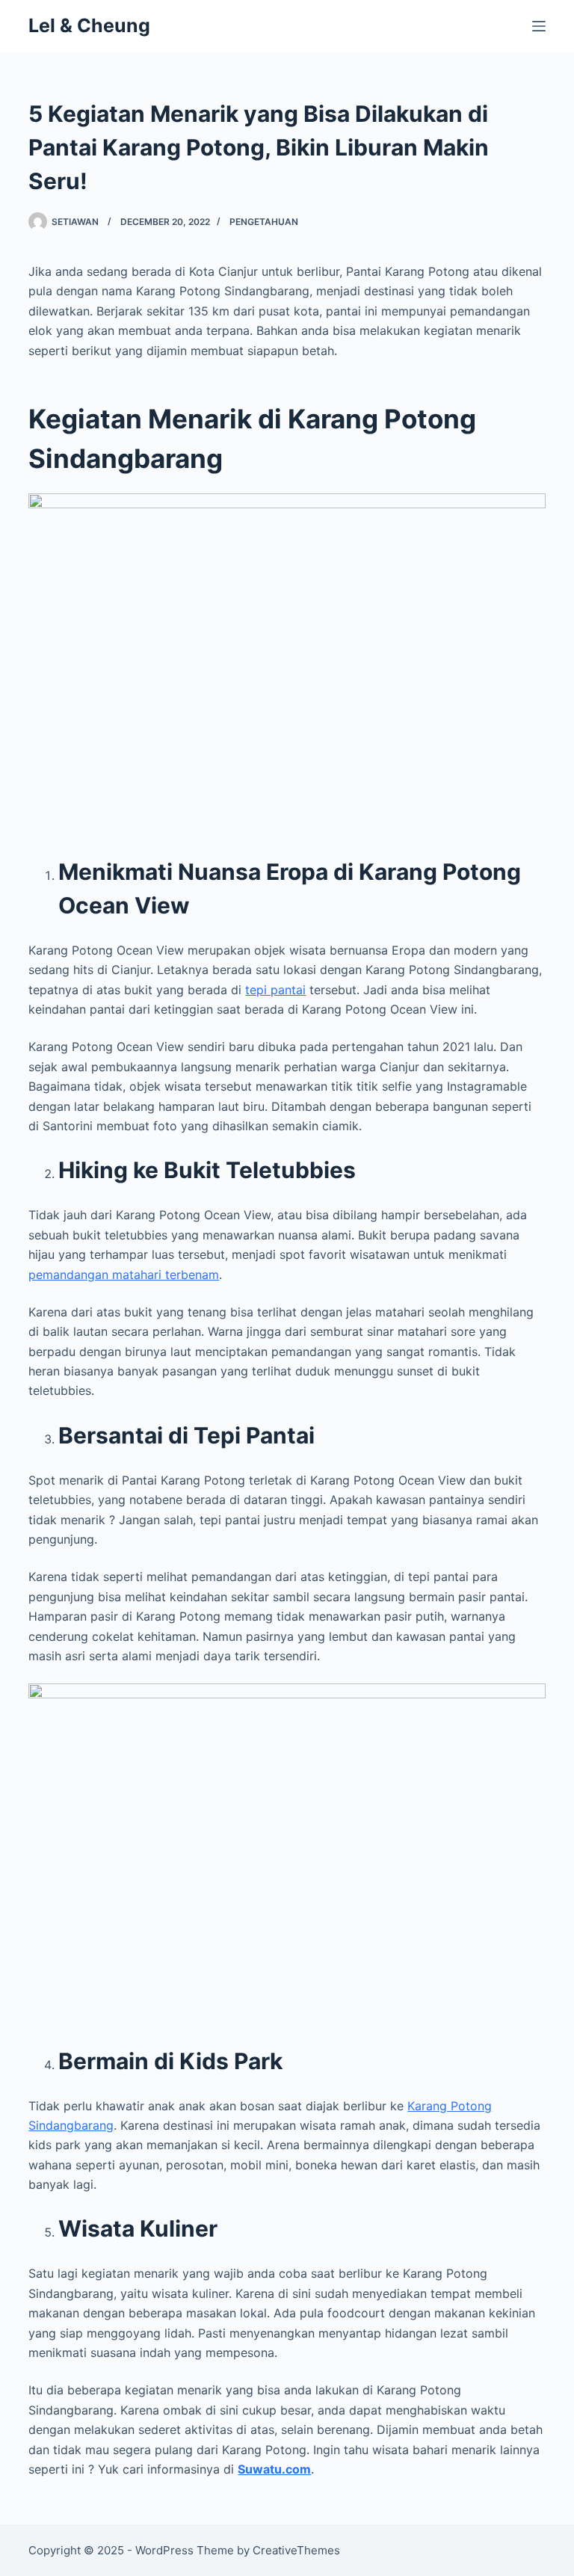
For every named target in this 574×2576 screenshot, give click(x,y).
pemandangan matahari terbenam (124, 1275)
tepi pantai (275, 990)
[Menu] (539, 26)
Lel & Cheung (89, 25)
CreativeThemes (296, 2550)
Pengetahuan (264, 222)
